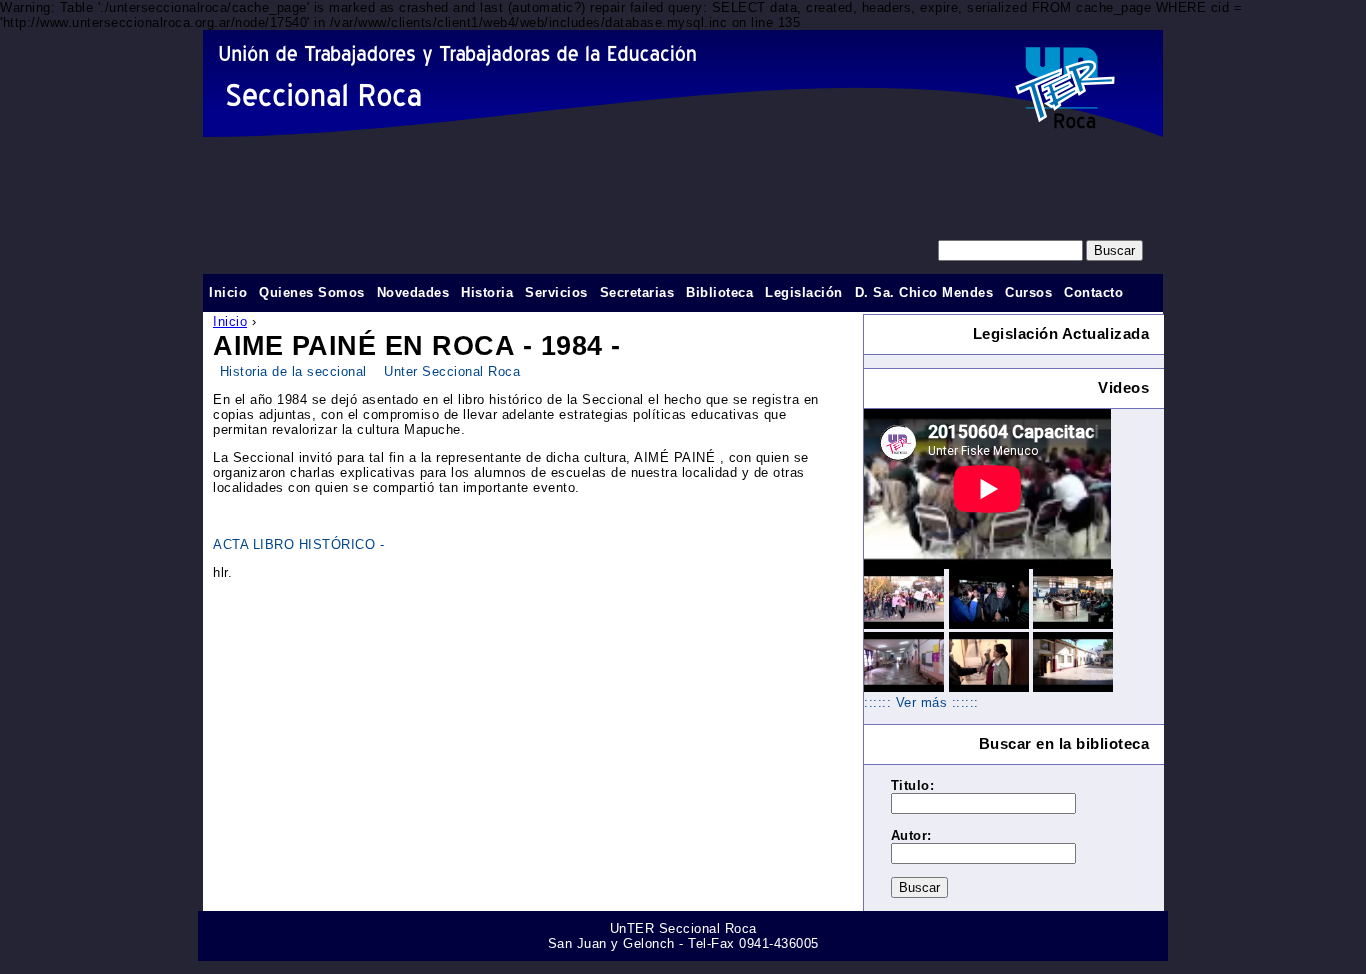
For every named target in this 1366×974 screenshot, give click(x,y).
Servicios (556, 292)
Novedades (413, 292)
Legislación (804, 292)
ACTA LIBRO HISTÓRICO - (298, 544)
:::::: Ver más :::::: (921, 702)
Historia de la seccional (293, 371)
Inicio (230, 321)
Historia (487, 292)
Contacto (1093, 292)
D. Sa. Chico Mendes (924, 292)
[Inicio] (683, 83)
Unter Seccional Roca (452, 371)
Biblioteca (719, 292)
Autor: (911, 835)
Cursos (1028, 292)
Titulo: (913, 785)
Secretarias (637, 292)
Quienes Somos (312, 292)
